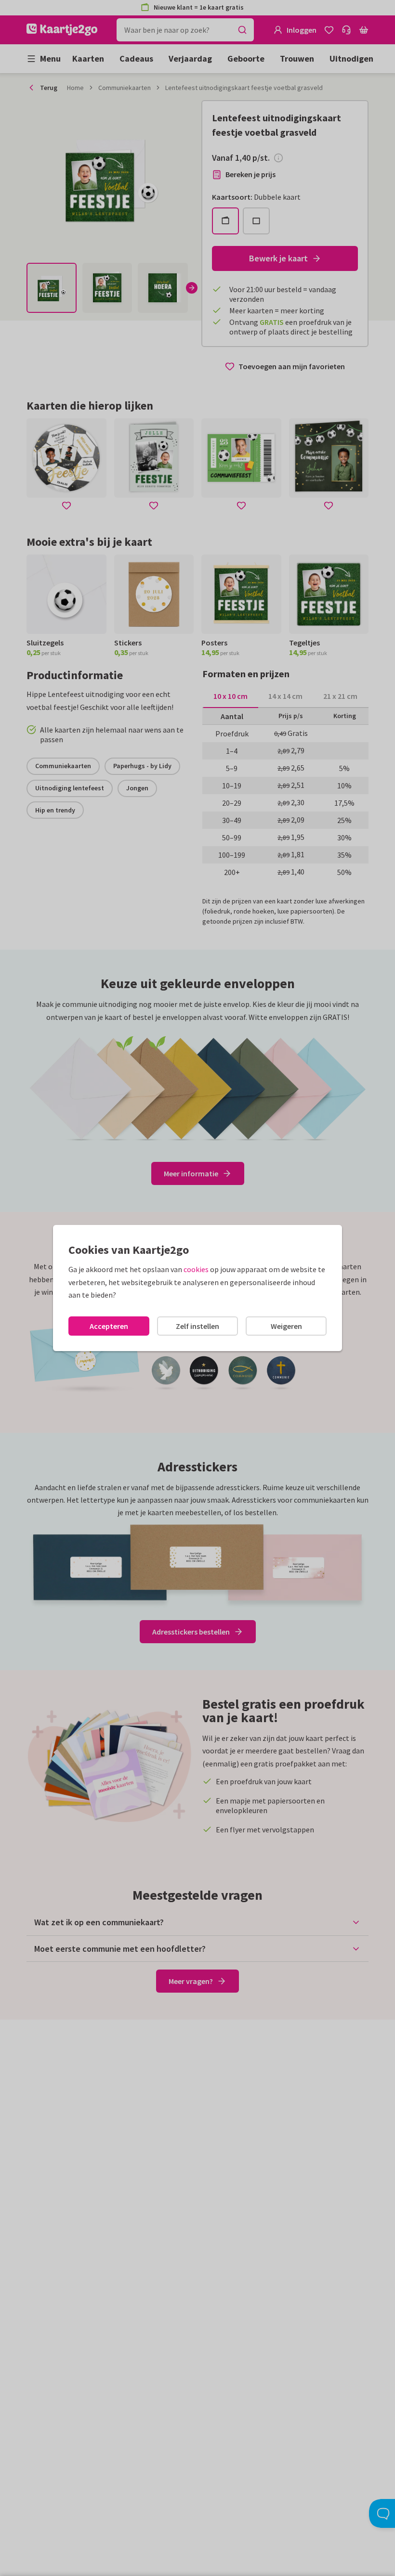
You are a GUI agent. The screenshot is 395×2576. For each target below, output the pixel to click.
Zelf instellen (197, 1326)
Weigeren (286, 1326)
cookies (196, 1269)
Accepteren (109, 1326)
